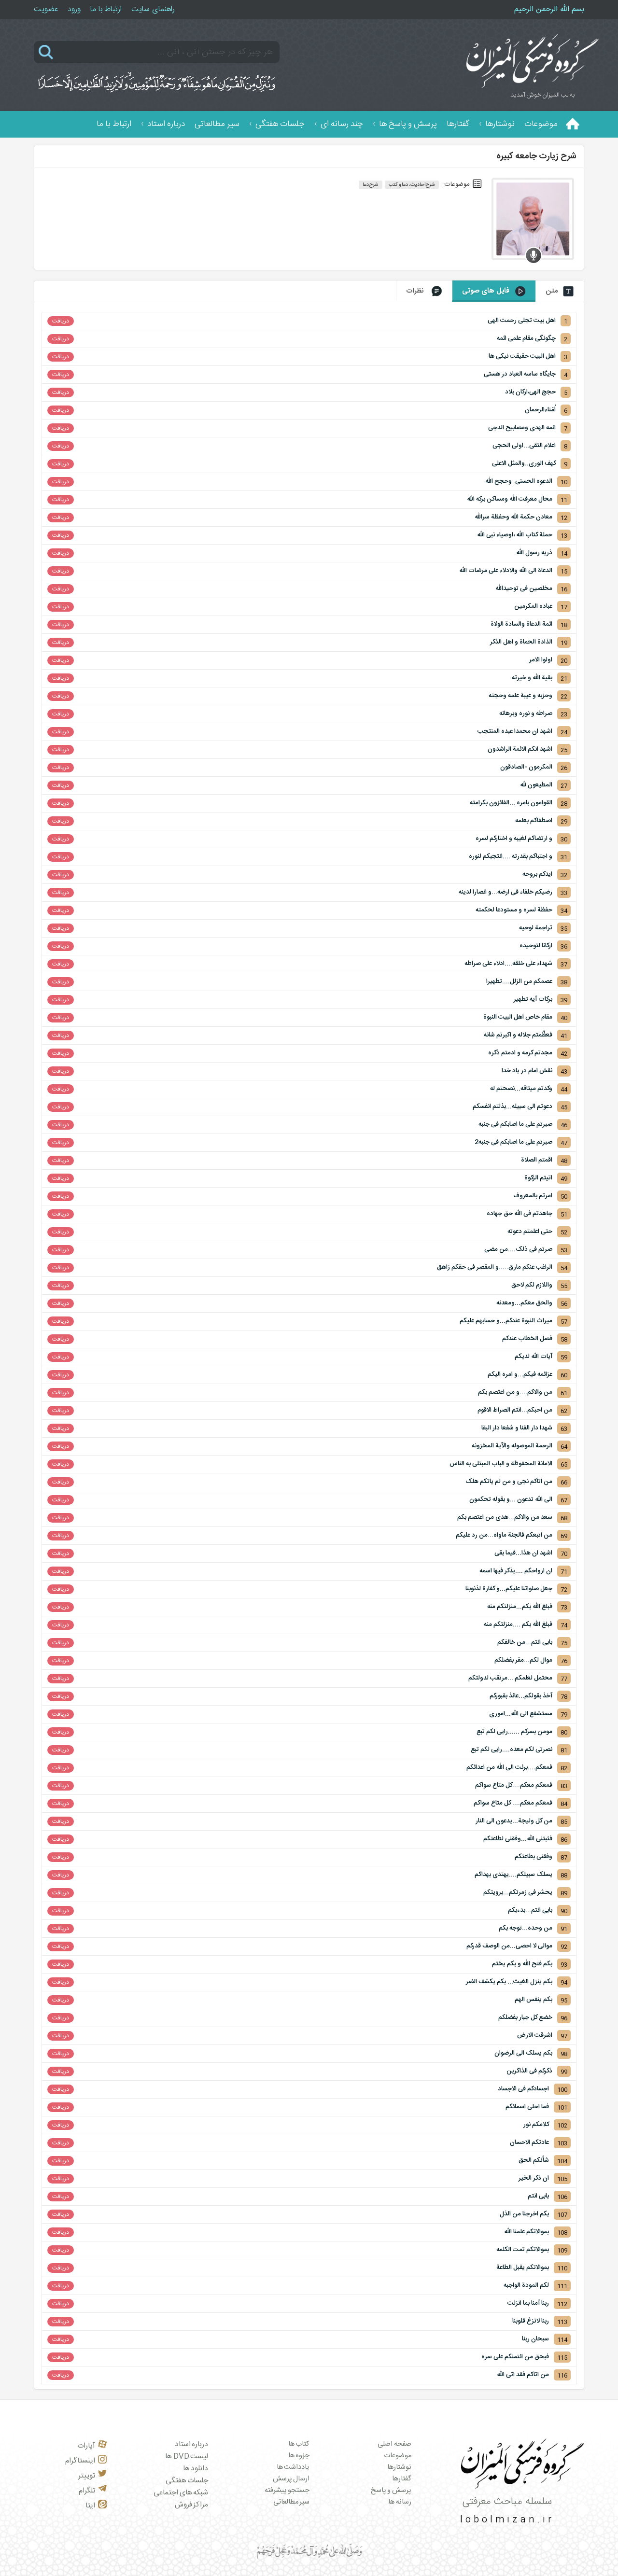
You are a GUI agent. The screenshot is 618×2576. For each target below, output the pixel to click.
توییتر (87, 2476)
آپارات (86, 2446)
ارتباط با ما (106, 9)
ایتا (90, 2506)
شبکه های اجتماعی (181, 2493)
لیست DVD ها (187, 2457)
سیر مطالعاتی (217, 124)
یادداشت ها (293, 2467)
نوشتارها (500, 124)
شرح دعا (371, 185)
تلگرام (87, 2491)
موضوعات (541, 124)
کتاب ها (299, 2444)
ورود (74, 9)
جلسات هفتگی (280, 124)
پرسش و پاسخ (391, 2491)
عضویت (46, 9)
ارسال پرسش (291, 2479)
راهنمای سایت (153, 9)
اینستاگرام (80, 2461)
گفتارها (458, 124)
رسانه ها (400, 2502)
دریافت (61, 321)
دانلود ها (196, 2469)
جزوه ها (299, 2456)
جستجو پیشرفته (287, 2491)
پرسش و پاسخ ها (408, 124)
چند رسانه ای (342, 124)
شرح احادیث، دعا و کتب (412, 185)
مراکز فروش (192, 2505)
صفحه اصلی (394, 2444)
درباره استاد (166, 124)
